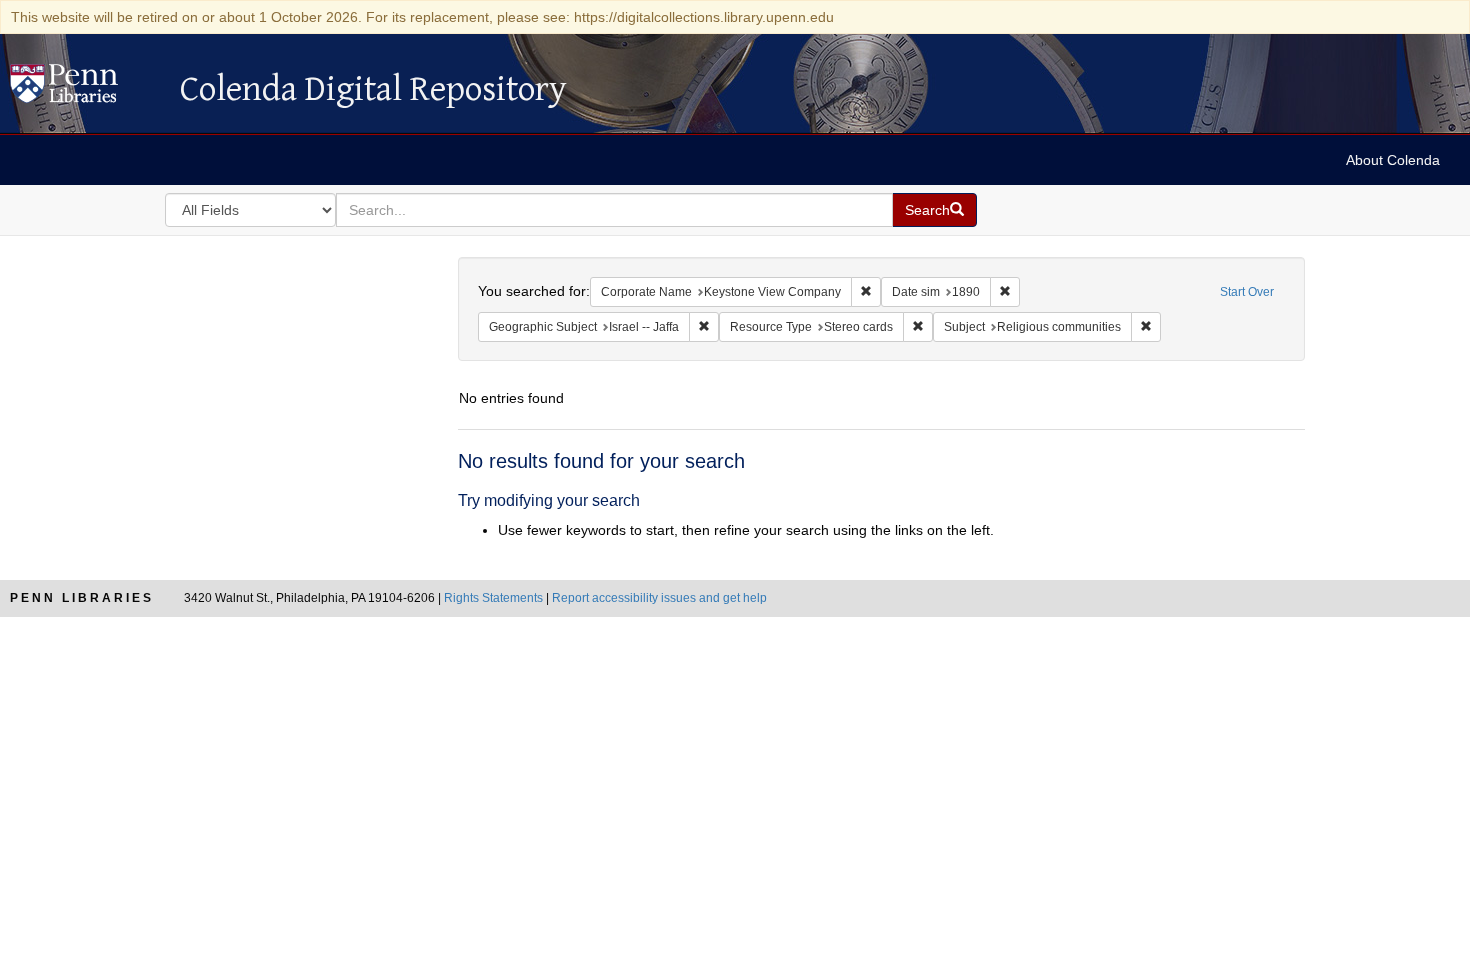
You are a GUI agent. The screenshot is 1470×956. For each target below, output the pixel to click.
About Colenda (1393, 160)
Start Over (1247, 292)
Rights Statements (493, 598)
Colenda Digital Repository (85, 89)
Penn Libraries (82, 598)
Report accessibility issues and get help (659, 598)
